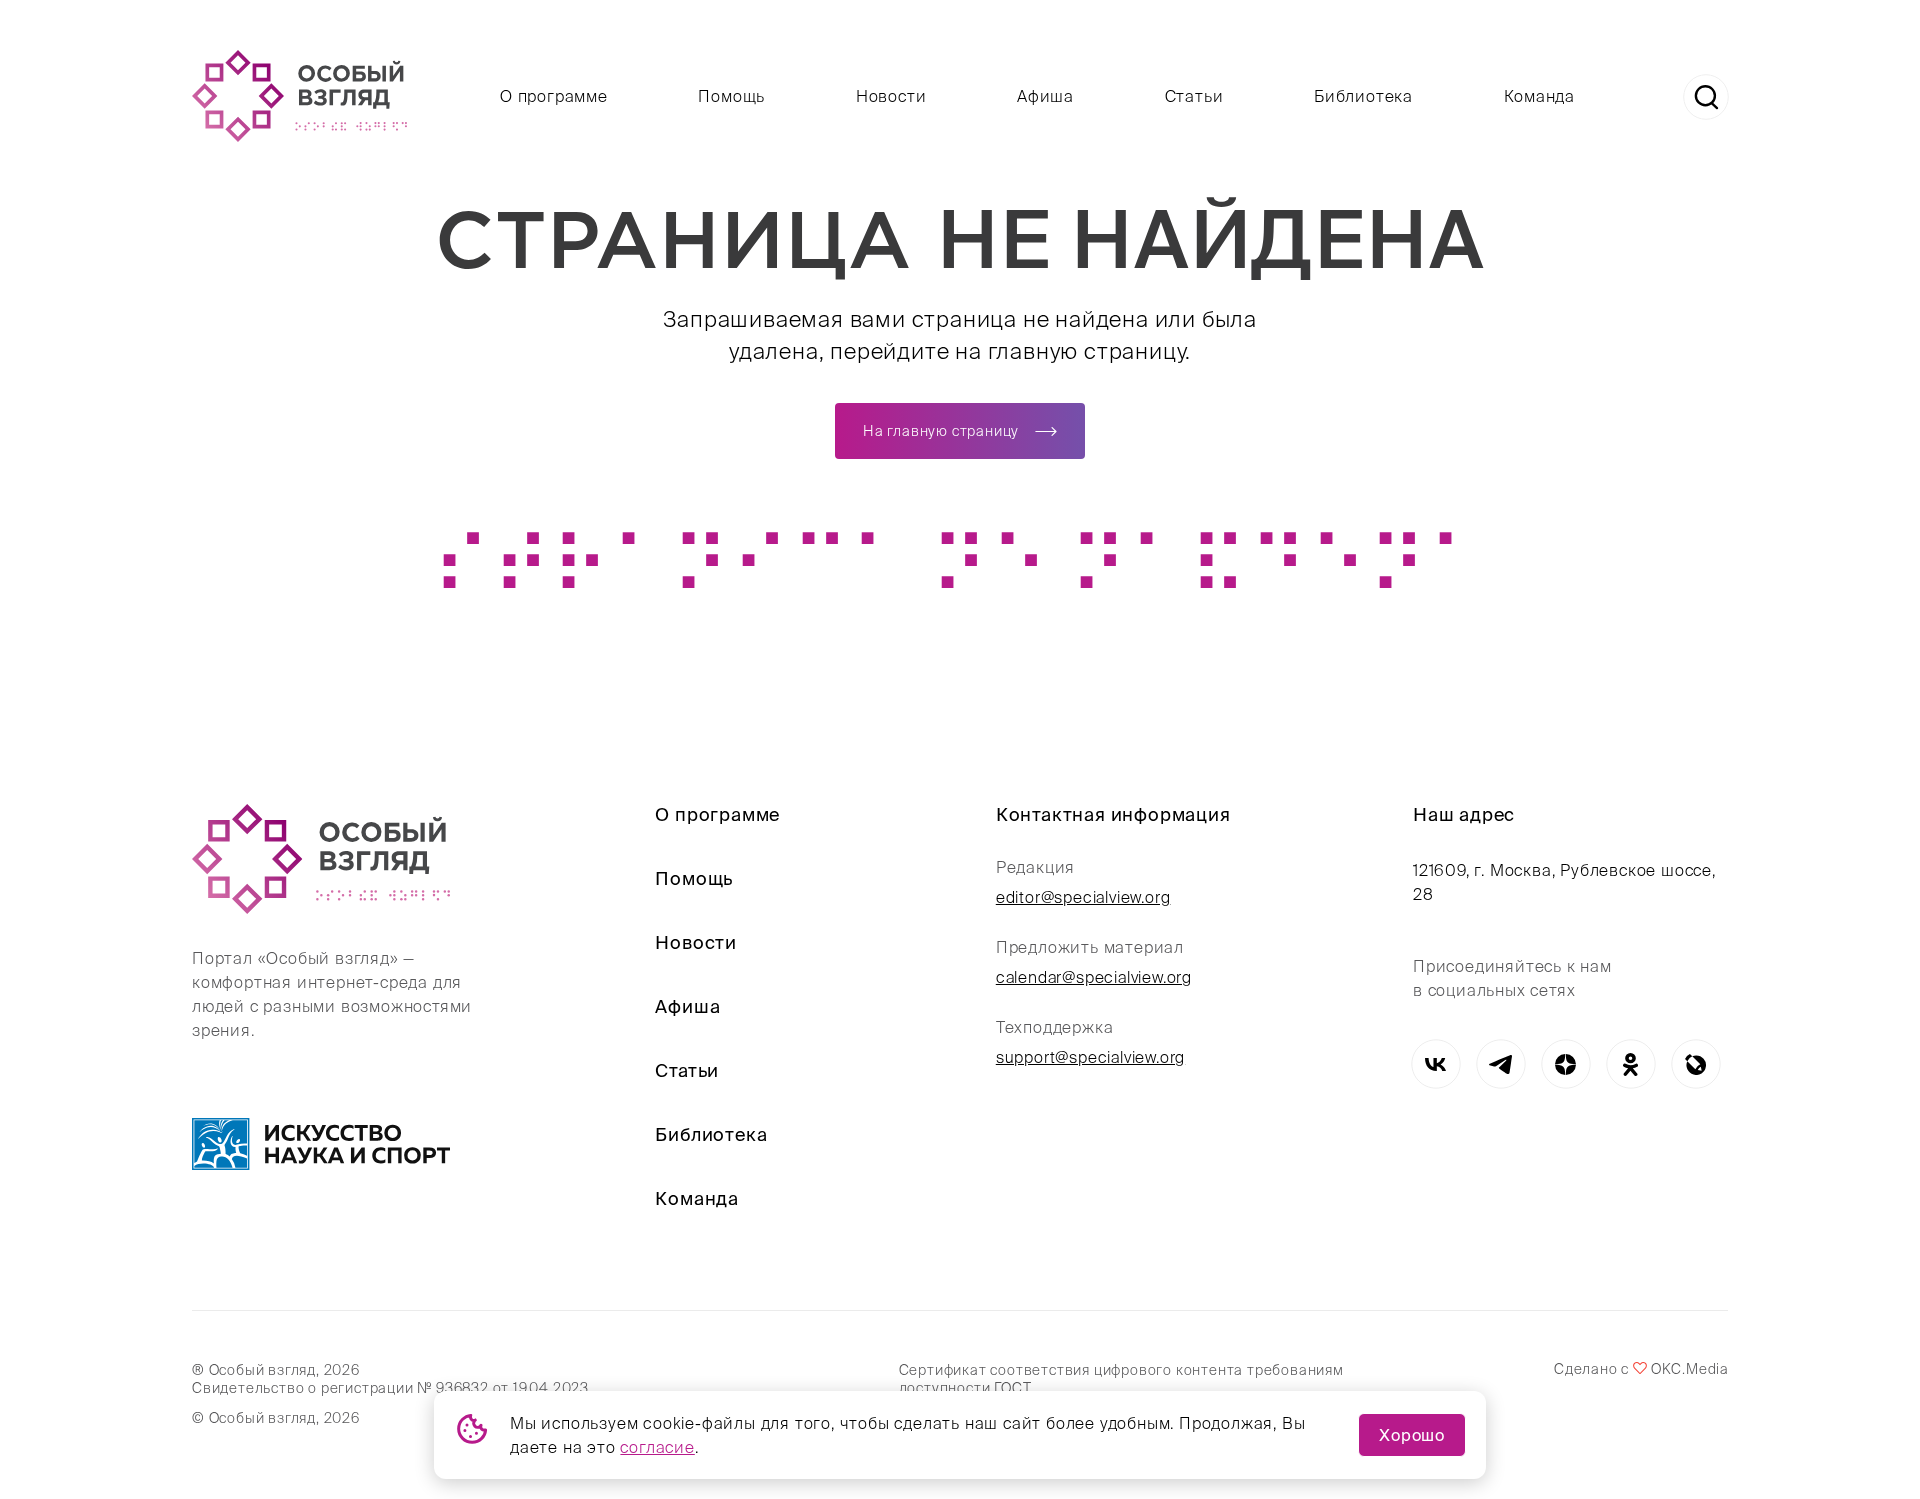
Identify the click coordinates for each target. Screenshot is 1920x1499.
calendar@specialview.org (1094, 977)
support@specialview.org (1090, 1057)
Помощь (731, 96)
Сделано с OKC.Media (1641, 1369)
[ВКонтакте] (1435, 1064)
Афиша (1045, 96)
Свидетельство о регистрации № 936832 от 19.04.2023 (390, 1388)
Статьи (1194, 96)
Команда (1540, 96)
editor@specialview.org (1083, 897)
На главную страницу (941, 431)
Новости (891, 96)
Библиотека (1363, 96)
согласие (657, 1447)
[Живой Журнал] (1695, 1064)
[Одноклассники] (1630, 1064)
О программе (554, 96)
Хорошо (1412, 1435)
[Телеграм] (1500, 1064)
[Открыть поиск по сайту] (1706, 97)
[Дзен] (1565, 1064)
